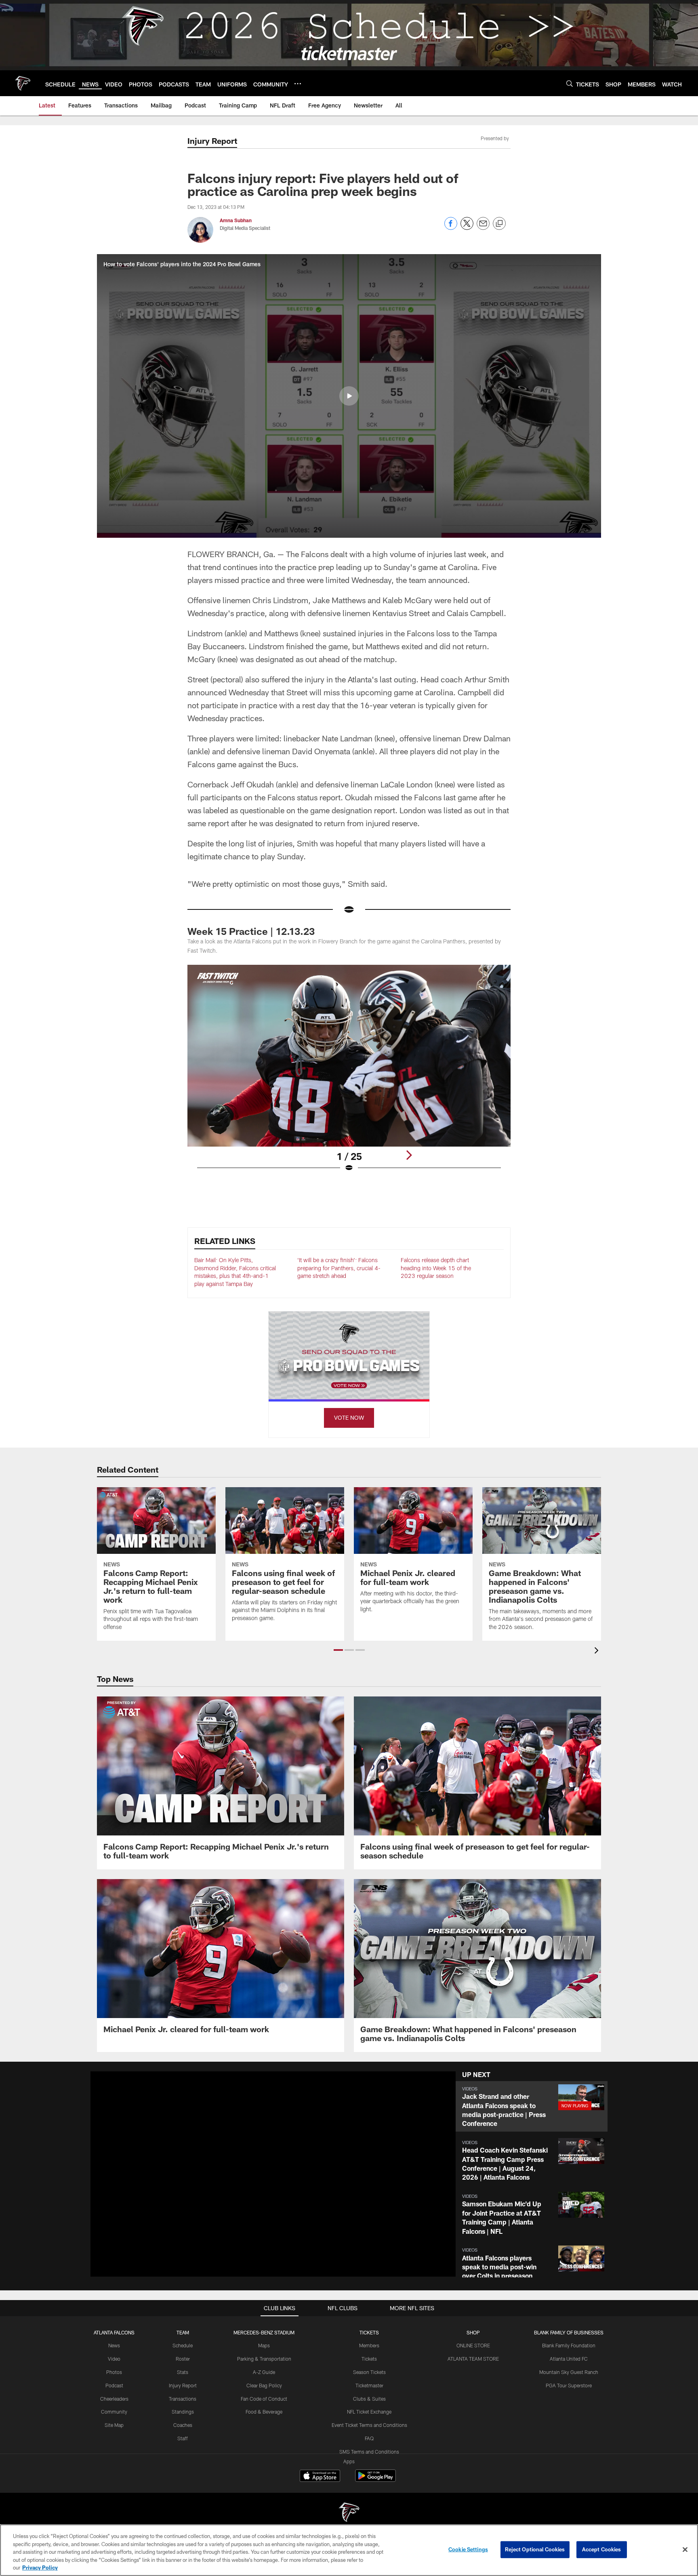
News (114, 2345)
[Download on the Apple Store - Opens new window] (320, 2477)
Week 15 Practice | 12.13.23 (251, 931)
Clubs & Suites (369, 2399)
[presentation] (598, 1651)
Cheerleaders (114, 2399)
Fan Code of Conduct (264, 2399)
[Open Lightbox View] (349, 1073)
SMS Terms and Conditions (369, 2452)
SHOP (473, 2332)
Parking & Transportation (264, 2359)
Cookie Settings (468, 2549)
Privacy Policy (40, 2568)
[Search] (570, 83)
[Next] (409, 1155)
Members (369, 2345)
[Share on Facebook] (451, 228)
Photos (114, 2372)
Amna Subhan (236, 220)
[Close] (685, 2550)
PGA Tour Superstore (569, 2385)
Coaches (183, 2425)
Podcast (114, 2385)
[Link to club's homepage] (23, 83)
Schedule (183, 2345)
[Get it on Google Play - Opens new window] (375, 2480)
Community (114, 2412)
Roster (183, 2359)
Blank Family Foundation (569, 2345)
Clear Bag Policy (264, 2385)
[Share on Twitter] (467, 228)
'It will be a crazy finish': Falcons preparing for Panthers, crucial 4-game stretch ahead (339, 1268)
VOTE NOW (349, 1417)
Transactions (183, 2399)
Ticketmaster (369, 2385)
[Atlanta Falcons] (349, 2513)
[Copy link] (499, 224)
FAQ (369, 2438)
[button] (349, 396)
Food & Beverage (264, 2412)
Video (114, 2359)
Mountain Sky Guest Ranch (569, 2372)
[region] (349, 2550)
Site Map (114, 2425)
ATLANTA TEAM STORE (473, 2359)
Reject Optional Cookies (535, 2549)
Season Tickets (369, 2372)
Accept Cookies (602, 2549)
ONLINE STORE (473, 2345)
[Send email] (483, 228)
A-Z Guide (264, 2372)
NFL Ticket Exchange (369, 2412)
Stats (183, 2372)
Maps (264, 2345)
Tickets (369, 2359)
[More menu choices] (298, 84)
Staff (183, 2438)
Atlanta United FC (569, 2359)
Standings (183, 2412)
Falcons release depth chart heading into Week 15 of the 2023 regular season (436, 1268)
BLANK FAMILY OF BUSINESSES (569, 2332)
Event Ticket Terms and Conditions (369, 2425)
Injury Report (183, 2385)
